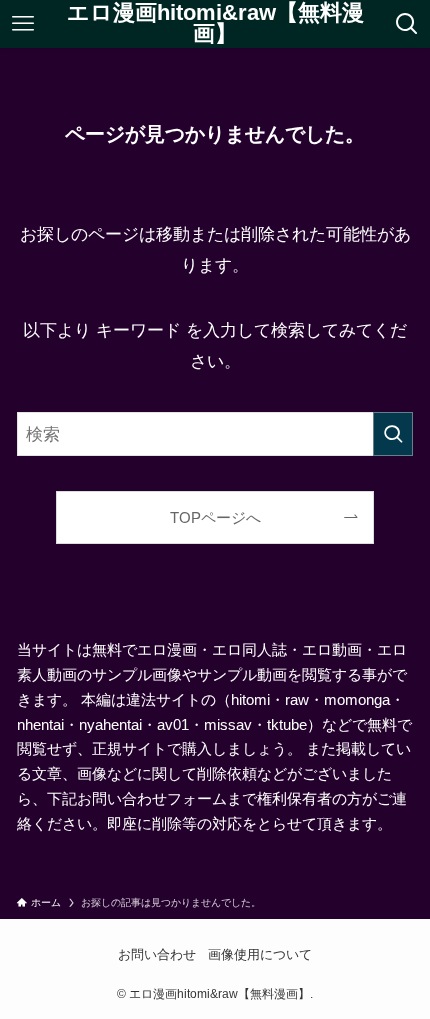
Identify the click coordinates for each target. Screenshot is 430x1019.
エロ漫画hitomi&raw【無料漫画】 (215, 24)
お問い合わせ (157, 954)
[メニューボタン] (22, 24)
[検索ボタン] (407, 24)
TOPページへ (215, 517)
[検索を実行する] (393, 434)
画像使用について (260, 954)
